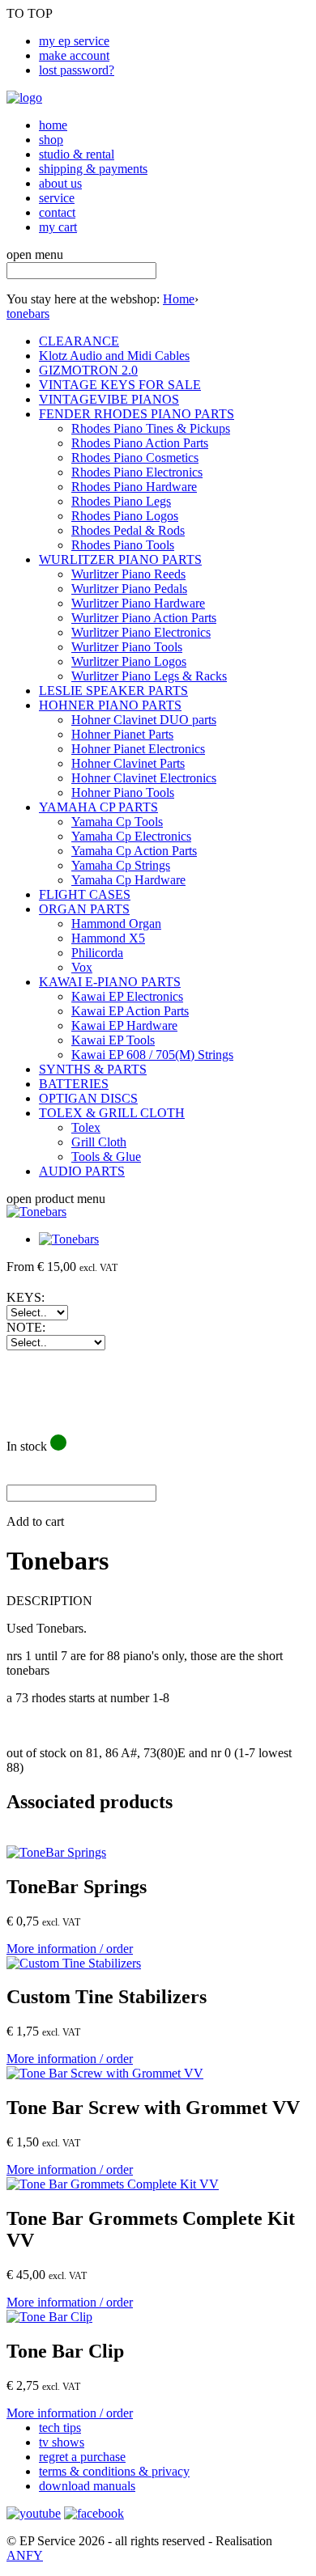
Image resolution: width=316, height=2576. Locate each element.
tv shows (62, 2442)
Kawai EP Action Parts (130, 1011)
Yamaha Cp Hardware (128, 880)
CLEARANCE (79, 341)
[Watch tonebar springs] (56, 1852)
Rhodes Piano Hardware (134, 487)
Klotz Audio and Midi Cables (114, 356)
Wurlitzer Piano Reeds (128, 574)
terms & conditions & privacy (114, 2471)
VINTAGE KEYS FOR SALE (120, 385)
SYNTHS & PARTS (93, 1069)
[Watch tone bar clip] (49, 2317)
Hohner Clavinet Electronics (144, 778)
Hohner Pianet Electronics (138, 749)
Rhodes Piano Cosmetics (135, 458)
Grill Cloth (99, 1142)
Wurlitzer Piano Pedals (129, 589)
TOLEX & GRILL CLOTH (112, 1113)
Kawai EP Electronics (127, 996)
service (57, 198)
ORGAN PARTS (84, 909)
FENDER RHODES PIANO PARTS (137, 414)
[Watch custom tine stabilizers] (74, 1963)
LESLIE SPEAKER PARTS (113, 691)
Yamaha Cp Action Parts (134, 851)
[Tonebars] (36, 1212)
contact (57, 212)
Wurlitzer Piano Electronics (141, 632)
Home (179, 299)
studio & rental (77, 154)
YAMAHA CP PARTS (98, 807)
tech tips (60, 2428)
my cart (58, 227)
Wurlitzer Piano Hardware (138, 603)
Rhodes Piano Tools (123, 545)
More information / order (70, 1949)
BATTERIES (74, 1084)
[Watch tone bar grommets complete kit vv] (113, 2184)
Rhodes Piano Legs (121, 501)
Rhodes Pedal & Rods (128, 530)
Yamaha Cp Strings (121, 865)
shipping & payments (93, 169)
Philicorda (97, 953)
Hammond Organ (116, 924)
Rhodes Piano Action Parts (140, 443)
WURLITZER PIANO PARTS (120, 559)
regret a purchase (82, 2457)
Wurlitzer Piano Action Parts (144, 618)
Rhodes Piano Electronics (137, 472)
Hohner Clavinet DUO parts (144, 720)
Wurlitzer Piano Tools (127, 647)
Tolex (86, 1127)
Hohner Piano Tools (123, 792)
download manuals (87, 2486)
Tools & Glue (106, 1157)
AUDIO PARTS (82, 1171)
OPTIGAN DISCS (88, 1098)
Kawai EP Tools (113, 1040)
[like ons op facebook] (94, 2513)
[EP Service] (24, 97)
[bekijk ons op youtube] (34, 2513)
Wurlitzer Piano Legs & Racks (149, 676)
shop (51, 140)
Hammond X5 (108, 938)
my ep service (74, 41)
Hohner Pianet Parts (122, 734)
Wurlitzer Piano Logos (129, 661)
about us (60, 183)
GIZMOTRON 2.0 (88, 370)
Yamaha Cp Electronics (131, 836)
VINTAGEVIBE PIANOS (109, 399)
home (53, 125)
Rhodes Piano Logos (125, 516)
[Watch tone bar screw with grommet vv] (105, 2073)
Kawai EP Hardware (124, 1025)
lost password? (77, 70)
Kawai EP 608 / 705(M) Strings (152, 1055)
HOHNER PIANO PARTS (110, 705)
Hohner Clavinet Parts (128, 763)
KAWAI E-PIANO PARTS (110, 982)
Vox (82, 967)
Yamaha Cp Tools (117, 822)
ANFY (25, 2555)
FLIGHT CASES (85, 894)
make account (74, 55)
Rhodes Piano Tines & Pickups (151, 428)
